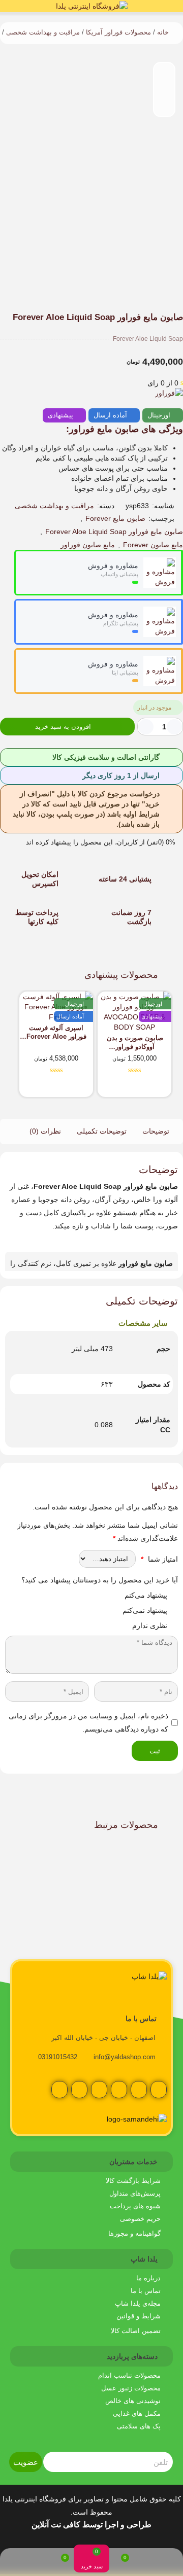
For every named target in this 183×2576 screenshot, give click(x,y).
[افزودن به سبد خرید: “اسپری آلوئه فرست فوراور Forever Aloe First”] (80, 1088)
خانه (163, 32)
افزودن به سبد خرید (63, 727)
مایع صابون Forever (153, 545)
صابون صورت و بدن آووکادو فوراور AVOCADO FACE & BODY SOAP (135, 1043)
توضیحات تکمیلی (102, 1131)
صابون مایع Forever (115, 518)
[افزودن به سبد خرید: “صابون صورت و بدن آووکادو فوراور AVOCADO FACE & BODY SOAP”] (159, 1088)
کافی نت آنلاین (56, 2525)
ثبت (155, 1751)
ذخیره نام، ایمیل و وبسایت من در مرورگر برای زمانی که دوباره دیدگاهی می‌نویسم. (88, 1722)
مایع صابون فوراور (88, 545)
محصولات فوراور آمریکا (118, 32)
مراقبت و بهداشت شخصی (43, 32)
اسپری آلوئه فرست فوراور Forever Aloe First (56, 1032)
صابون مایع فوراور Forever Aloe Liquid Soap (114, 532)
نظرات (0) (45, 1131)
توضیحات (156, 1131)
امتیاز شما (159, 1559)
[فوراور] (169, 393)
